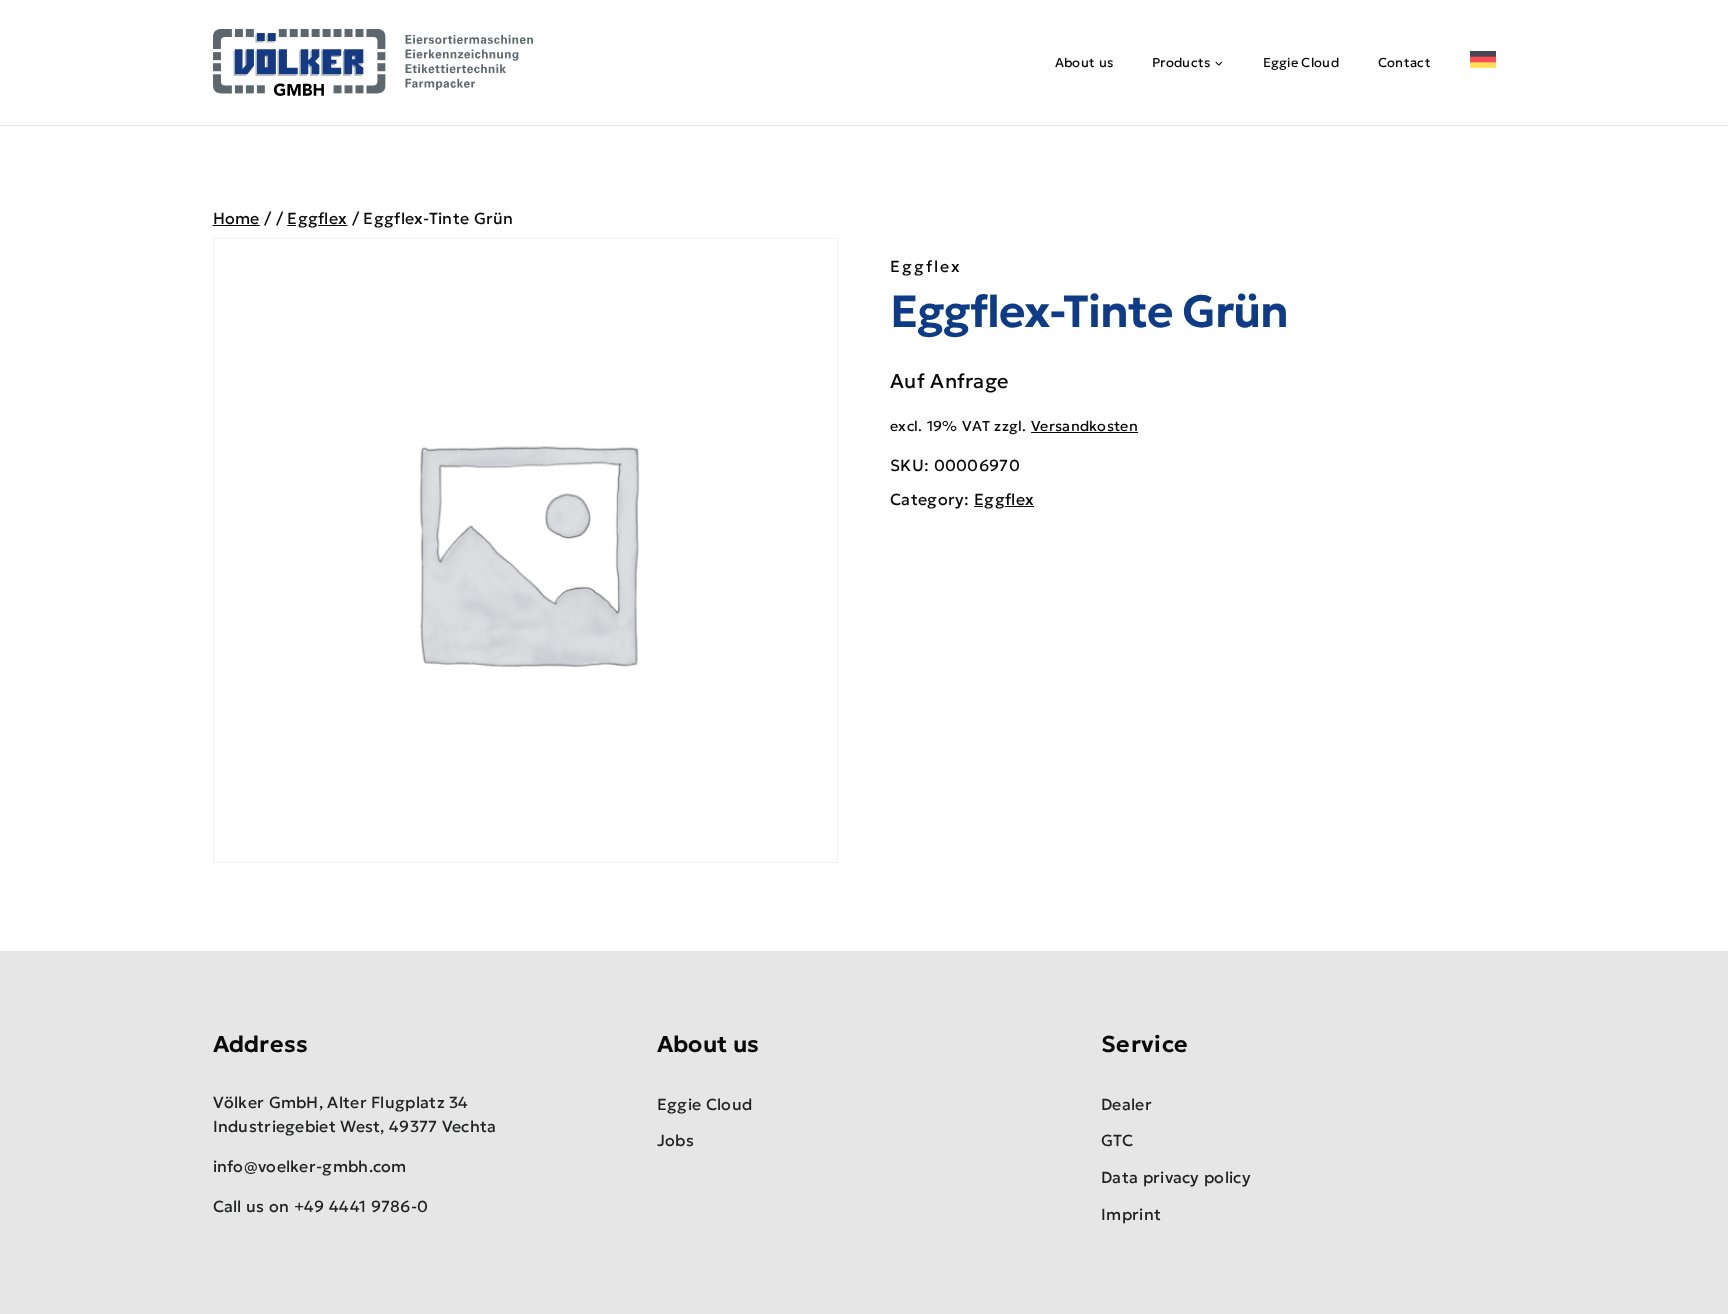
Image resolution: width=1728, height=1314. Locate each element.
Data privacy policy (1176, 1177)
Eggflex (926, 266)
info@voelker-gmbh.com (310, 1166)
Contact (1404, 62)
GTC (1117, 1140)
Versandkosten (1084, 426)
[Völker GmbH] (373, 62)
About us (1084, 62)
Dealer (1126, 1104)
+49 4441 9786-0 (361, 1206)
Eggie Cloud (1301, 62)
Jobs (675, 1140)
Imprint (1131, 1214)
